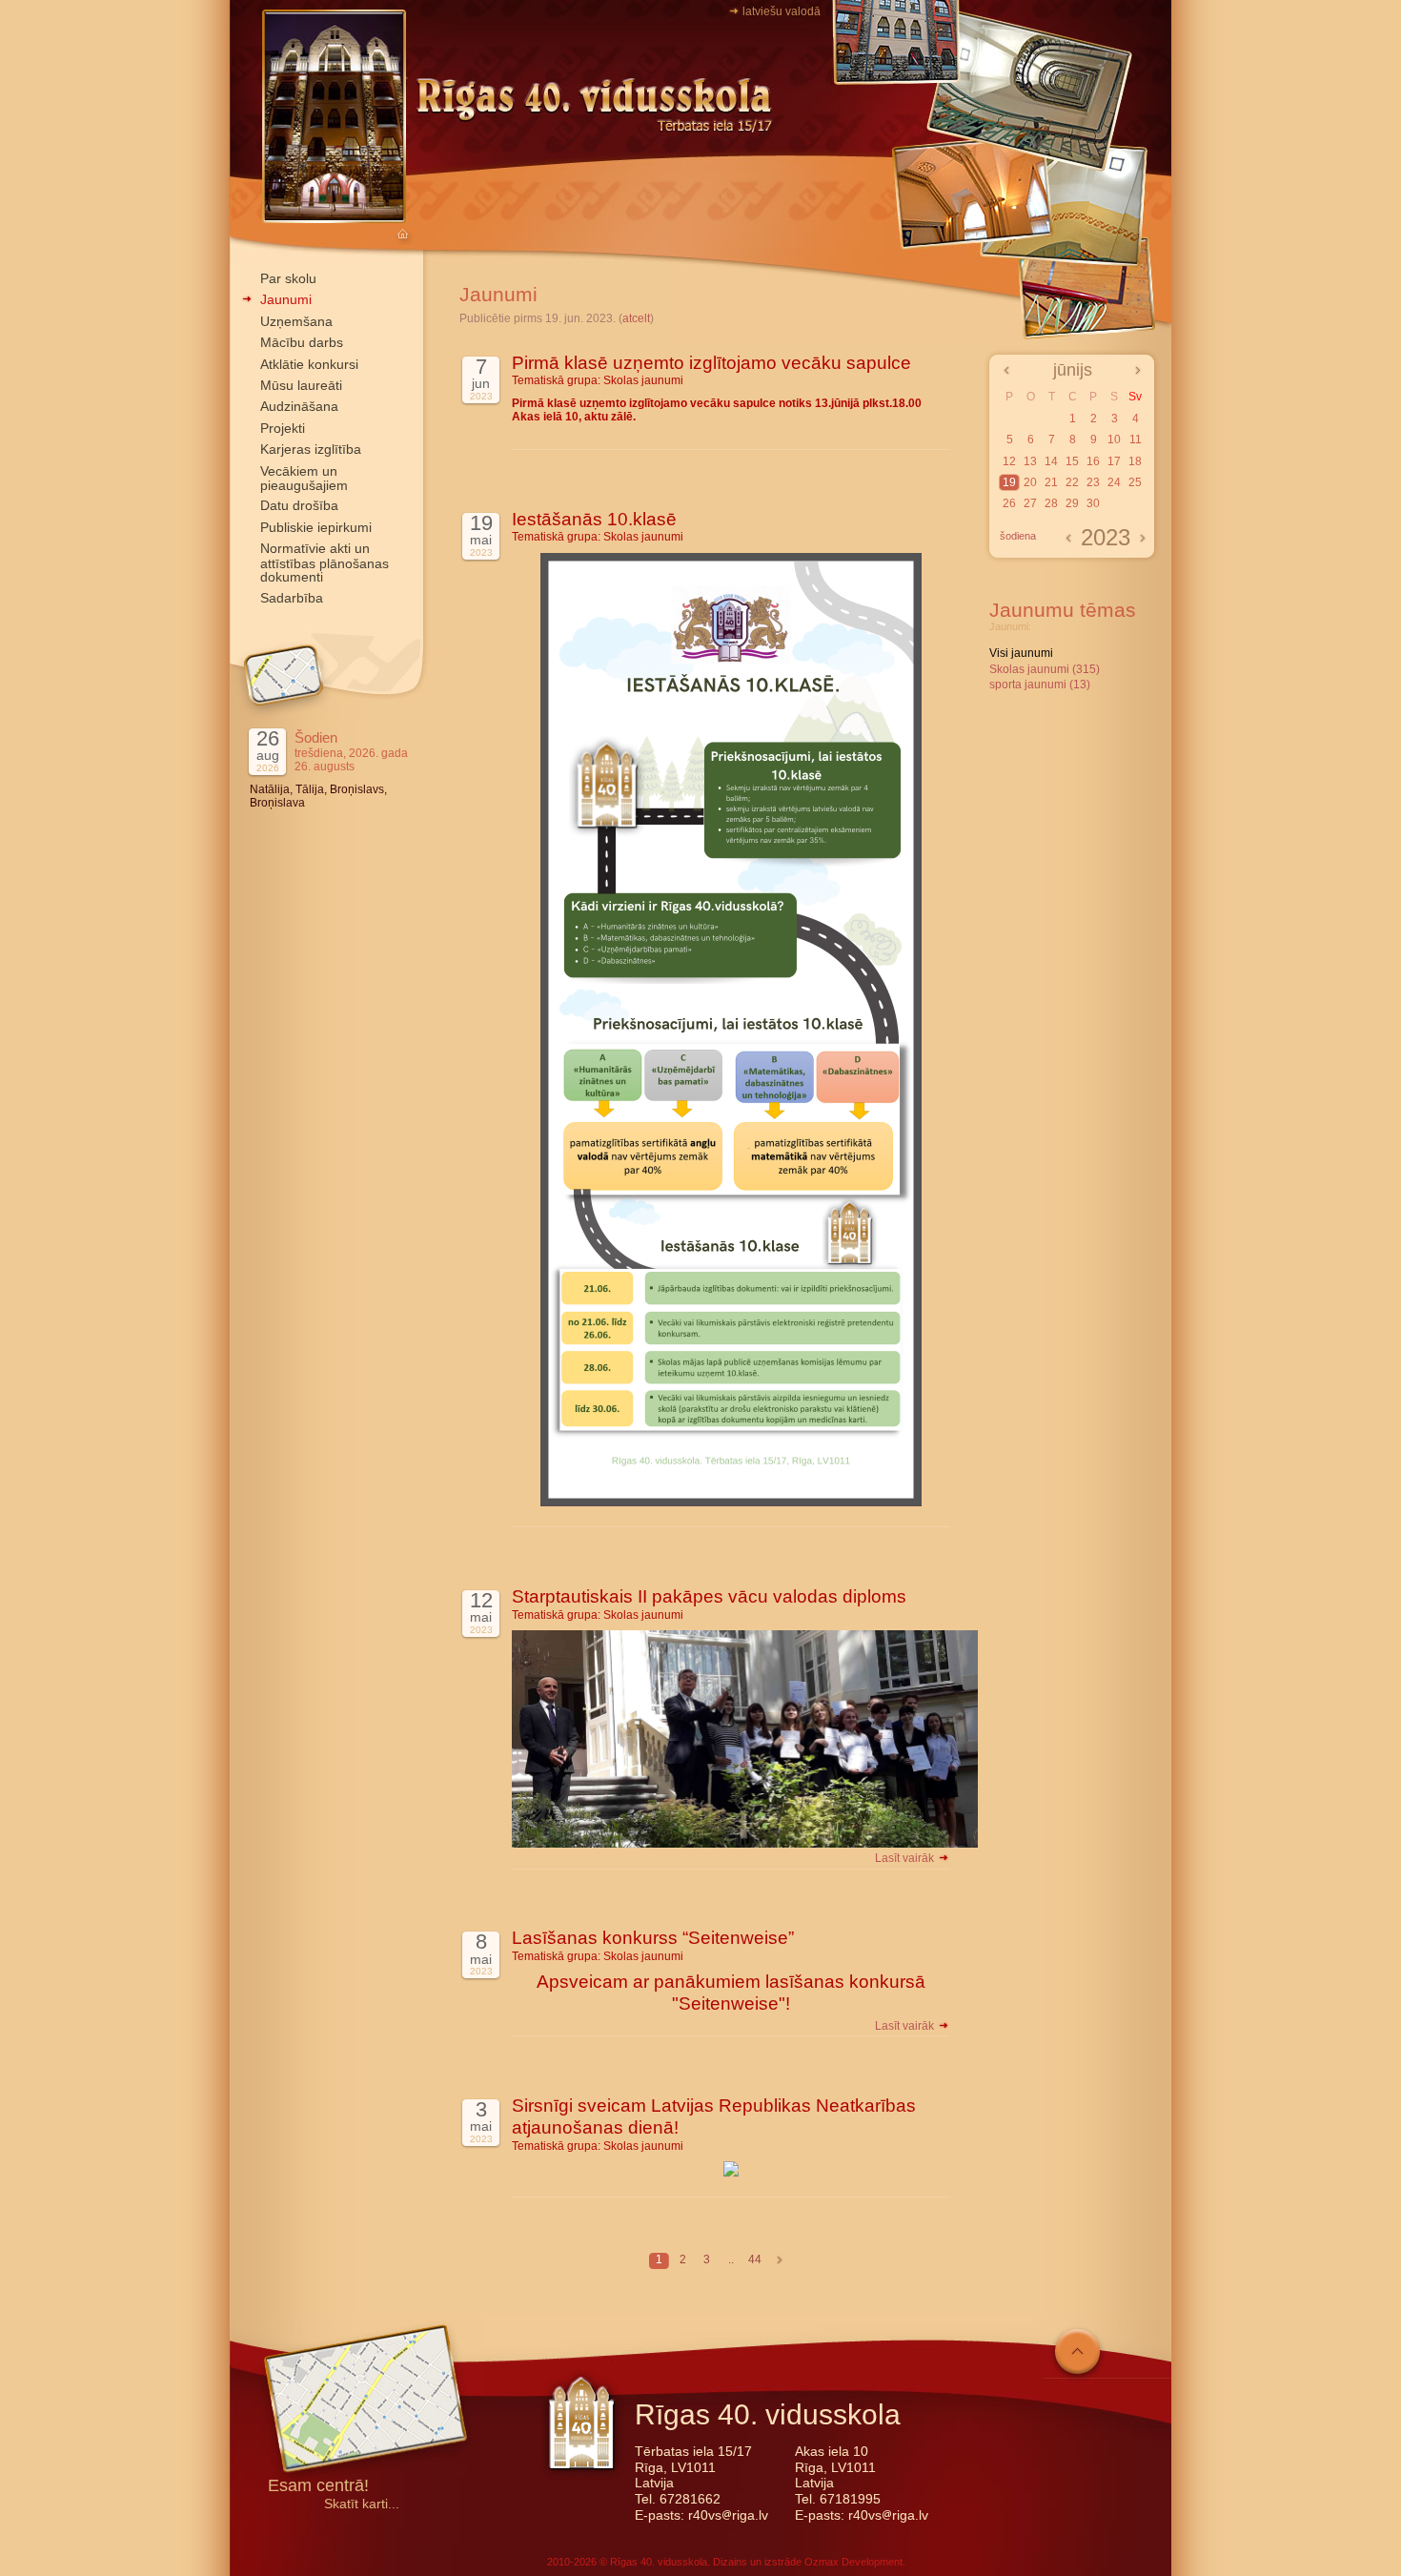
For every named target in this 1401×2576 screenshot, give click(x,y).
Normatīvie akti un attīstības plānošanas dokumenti (325, 562)
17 (1114, 461)
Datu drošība (299, 505)
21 (1051, 482)
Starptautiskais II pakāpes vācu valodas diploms (709, 1596)
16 (1093, 461)
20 (1030, 482)
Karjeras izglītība (311, 449)
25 (1135, 482)
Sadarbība (292, 598)
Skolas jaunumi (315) (1045, 669)
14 (1051, 461)
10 (1114, 440)
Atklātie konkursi (309, 364)
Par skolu (288, 278)
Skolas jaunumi (643, 380)
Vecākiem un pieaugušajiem (304, 478)
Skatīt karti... (362, 2504)
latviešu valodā (782, 11)
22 (1072, 482)
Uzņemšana (296, 321)
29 (1072, 503)
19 (1009, 482)
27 (1030, 503)
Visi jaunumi (1021, 653)
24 (1114, 482)
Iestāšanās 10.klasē (594, 519)
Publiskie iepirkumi (316, 527)
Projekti (283, 428)
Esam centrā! (318, 2487)
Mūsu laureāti (301, 385)
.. (731, 2259)
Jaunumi (286, 299)
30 (1093, 503)
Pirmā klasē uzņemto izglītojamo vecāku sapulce (711, 363)
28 (1051, 503)
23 (1093, 482)
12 (1009, 461)
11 (1136, 440)
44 (755, 2259)
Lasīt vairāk (906, 1858)
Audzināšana (299, 406)
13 (1030, 461)
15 (1072, 461)
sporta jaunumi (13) (1040, 685)
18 (1135, 461)
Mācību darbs (302, 342)
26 (1009, 503)
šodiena (1018, 536)
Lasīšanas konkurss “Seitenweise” (653, 1938)
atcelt (636, 318)
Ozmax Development (853, 2562)
